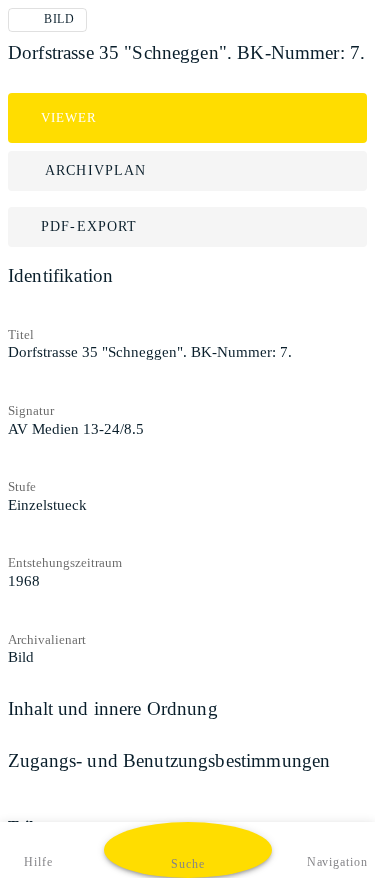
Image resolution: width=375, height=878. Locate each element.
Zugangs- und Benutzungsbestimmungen (169, 760)
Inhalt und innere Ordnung (113, 708)
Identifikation (60, 275)
